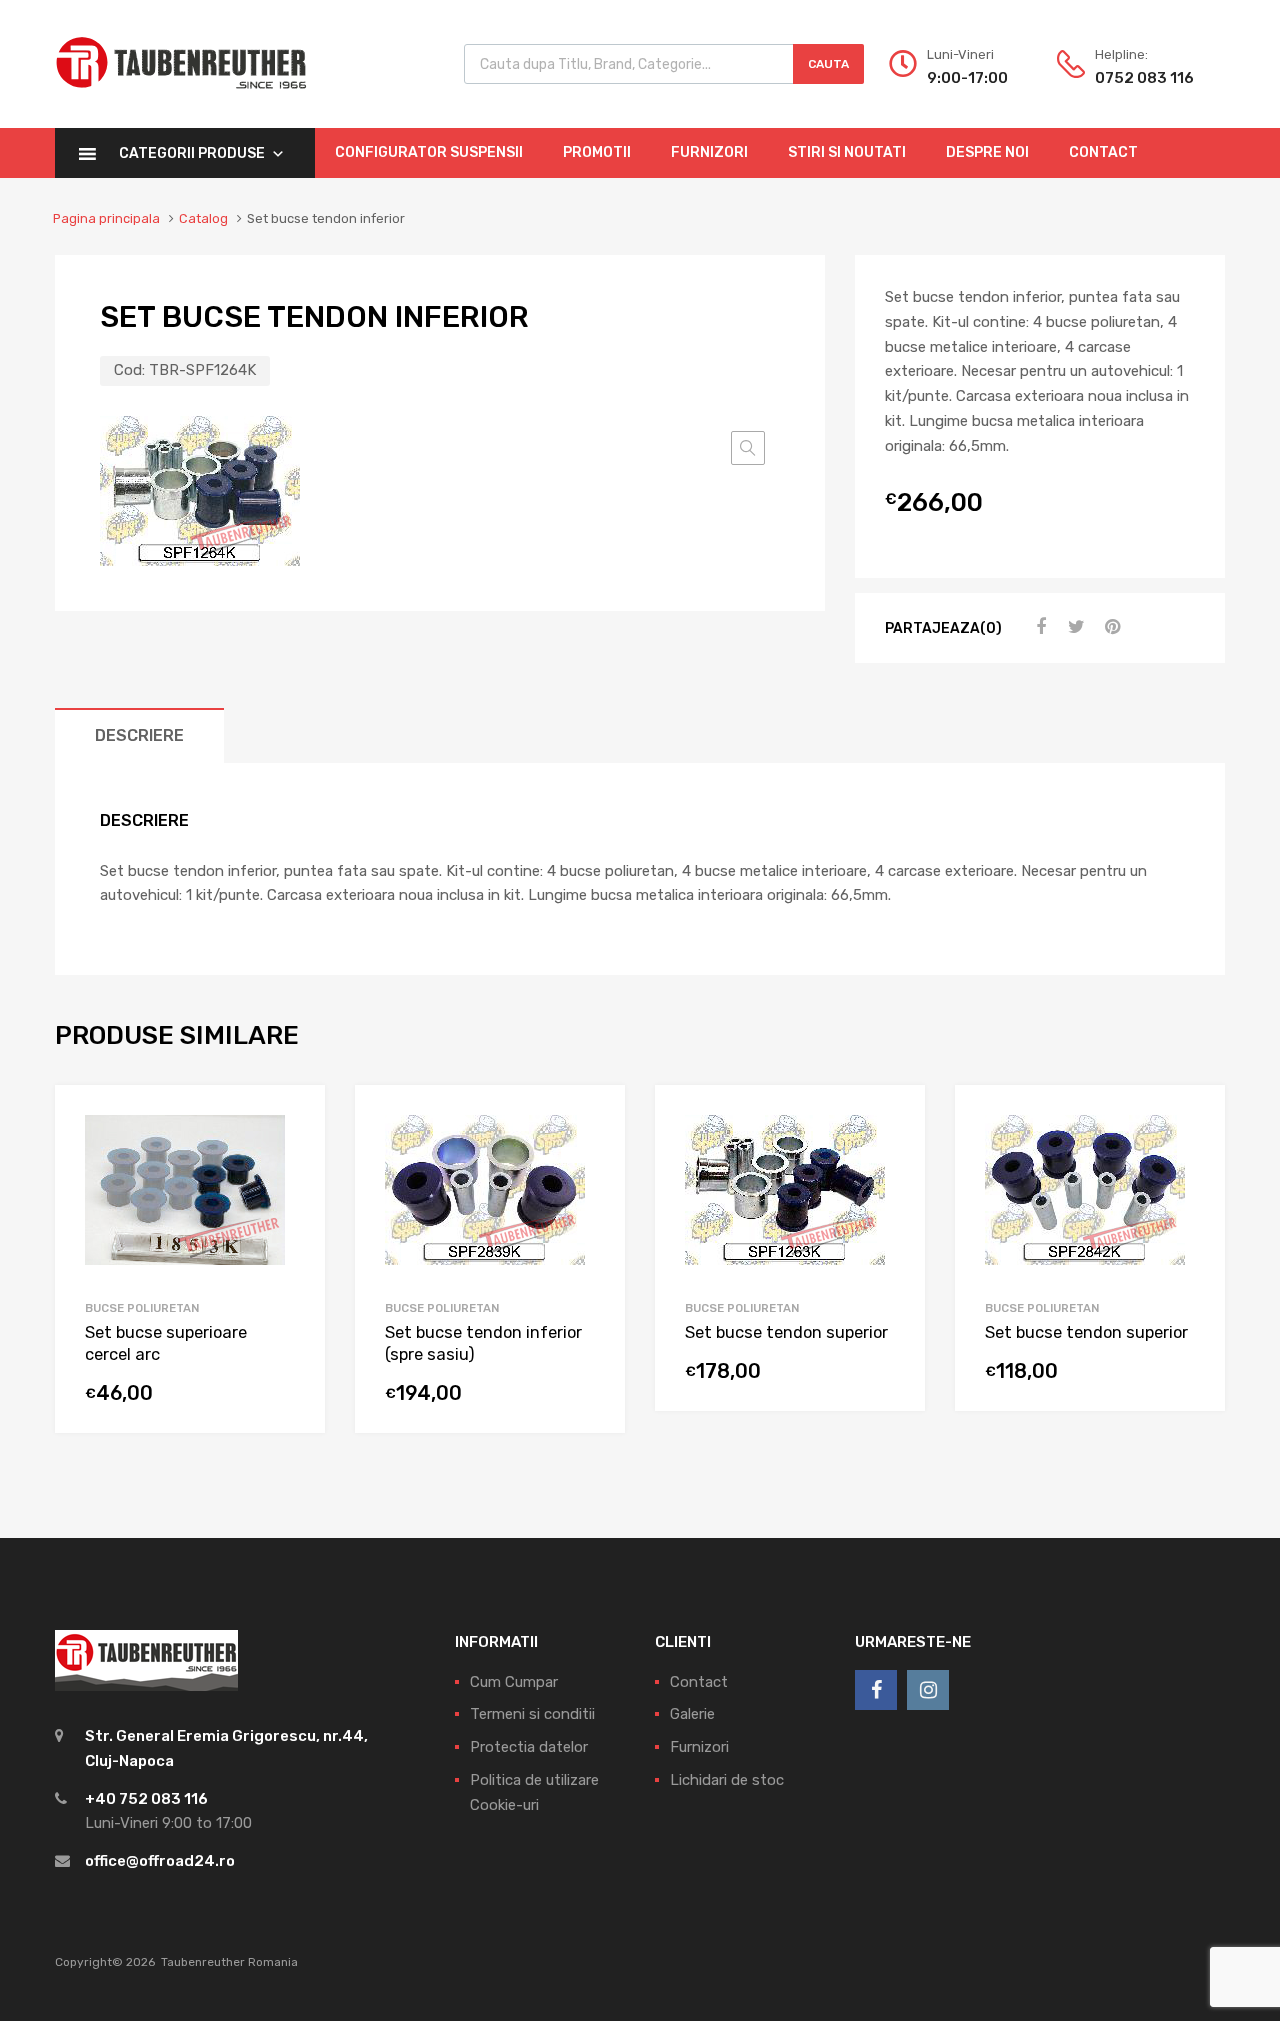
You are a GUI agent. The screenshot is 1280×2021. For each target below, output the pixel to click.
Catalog (203, 218)
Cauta (828, 64)
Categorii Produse (192, 153)
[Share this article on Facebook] (1038, 627)
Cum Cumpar (514, 1682)
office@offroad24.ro (160, 1861)
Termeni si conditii (532, 1714)
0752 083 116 (1144, 78)
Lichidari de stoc (727, 1780)
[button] (748, 448)
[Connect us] (876, 1690)
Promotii (597, 152)
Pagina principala (106, 218)
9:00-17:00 (967, 78)
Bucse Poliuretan (142, 1308)
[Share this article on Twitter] (1074, 627)
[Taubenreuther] (181, 100)
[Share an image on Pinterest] (1110, 627)
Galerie (692, 1714)
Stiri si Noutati (847, 152)
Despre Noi (987, 152)
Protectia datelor (529, 1747)
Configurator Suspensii (429, 152)
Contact (1103, 152)
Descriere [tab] (139, 735)
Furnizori (709, 152)
